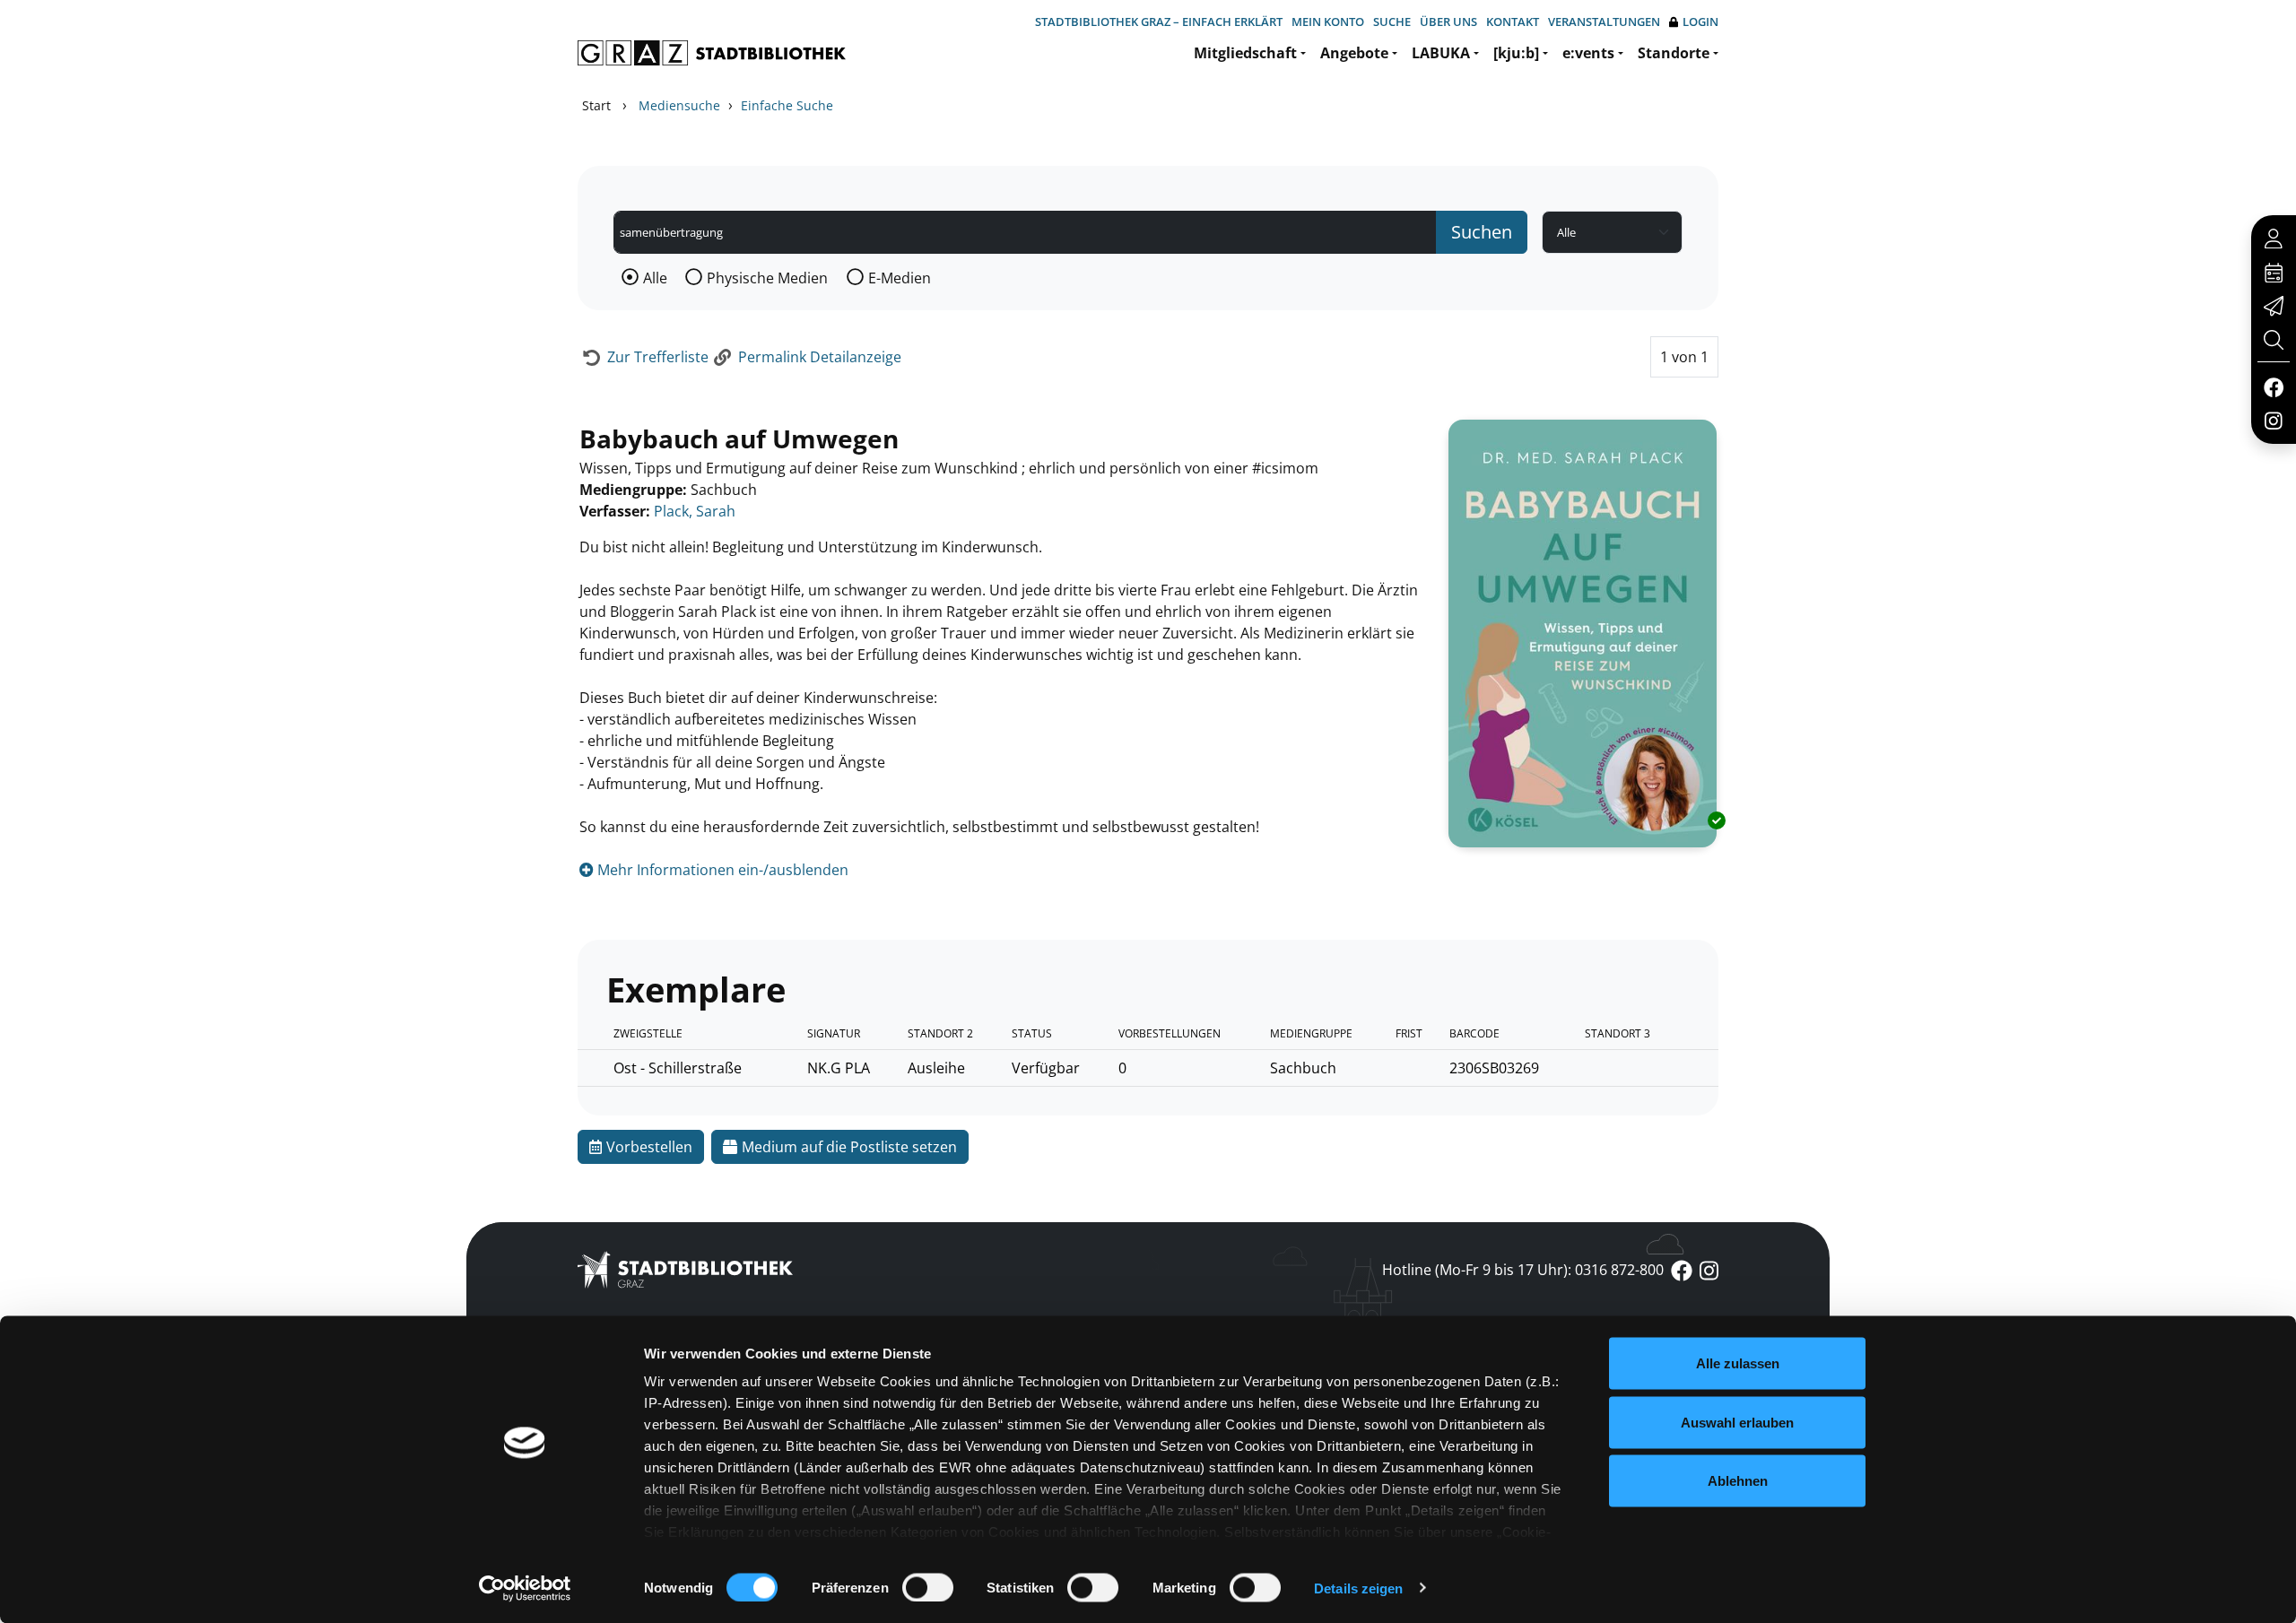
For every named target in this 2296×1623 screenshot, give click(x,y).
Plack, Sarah (695, 511)
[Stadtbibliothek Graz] (712, 53)
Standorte (1674, 53)
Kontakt (1513, 22)
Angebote (1354, 53)
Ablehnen (1738, 1481)
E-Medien (900, 278)
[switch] (928, 1587)
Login (1700, 22)
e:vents (1588, 53)
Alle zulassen (1738, 1363)
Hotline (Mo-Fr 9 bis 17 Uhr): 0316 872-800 (1523, 1270)
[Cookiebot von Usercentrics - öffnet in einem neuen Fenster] (525, 1588)
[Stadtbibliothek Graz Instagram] (2274, 420)
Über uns (1448, 22)
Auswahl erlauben (1737, 1422)
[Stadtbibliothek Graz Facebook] (2273, 386)
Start (596, 105)
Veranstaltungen (1604, 22)
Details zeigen (1358, 1588)
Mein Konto (1328, 22)
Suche (1392, 22)
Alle (655, 278)
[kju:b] (1516, 53)
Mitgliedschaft (1245, 53)
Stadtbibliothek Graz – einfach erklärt (1159, 22)
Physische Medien (767, 278)
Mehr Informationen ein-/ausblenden (721, 870)
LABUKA (1441, 53)
